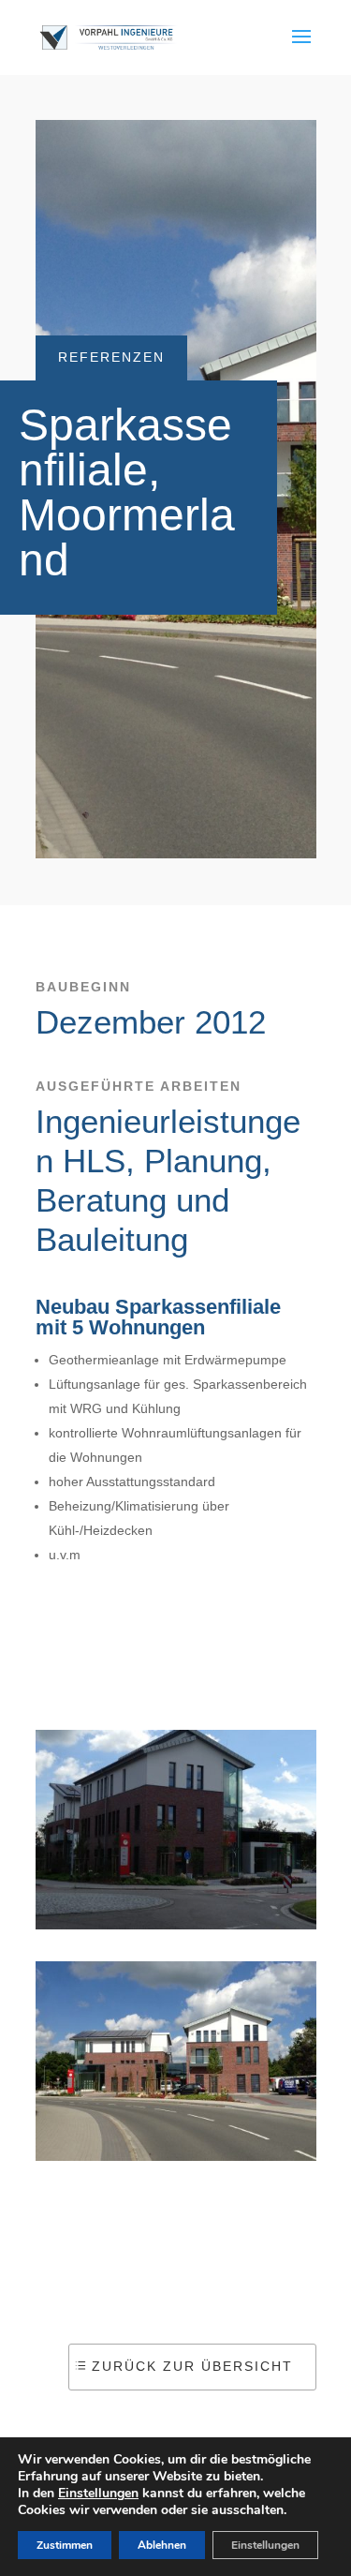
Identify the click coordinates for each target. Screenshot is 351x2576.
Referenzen (111, 357)
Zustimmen (65, 2545)
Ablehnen (162, 2545)
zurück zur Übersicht (192, 2366)
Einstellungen (98, 2494)
